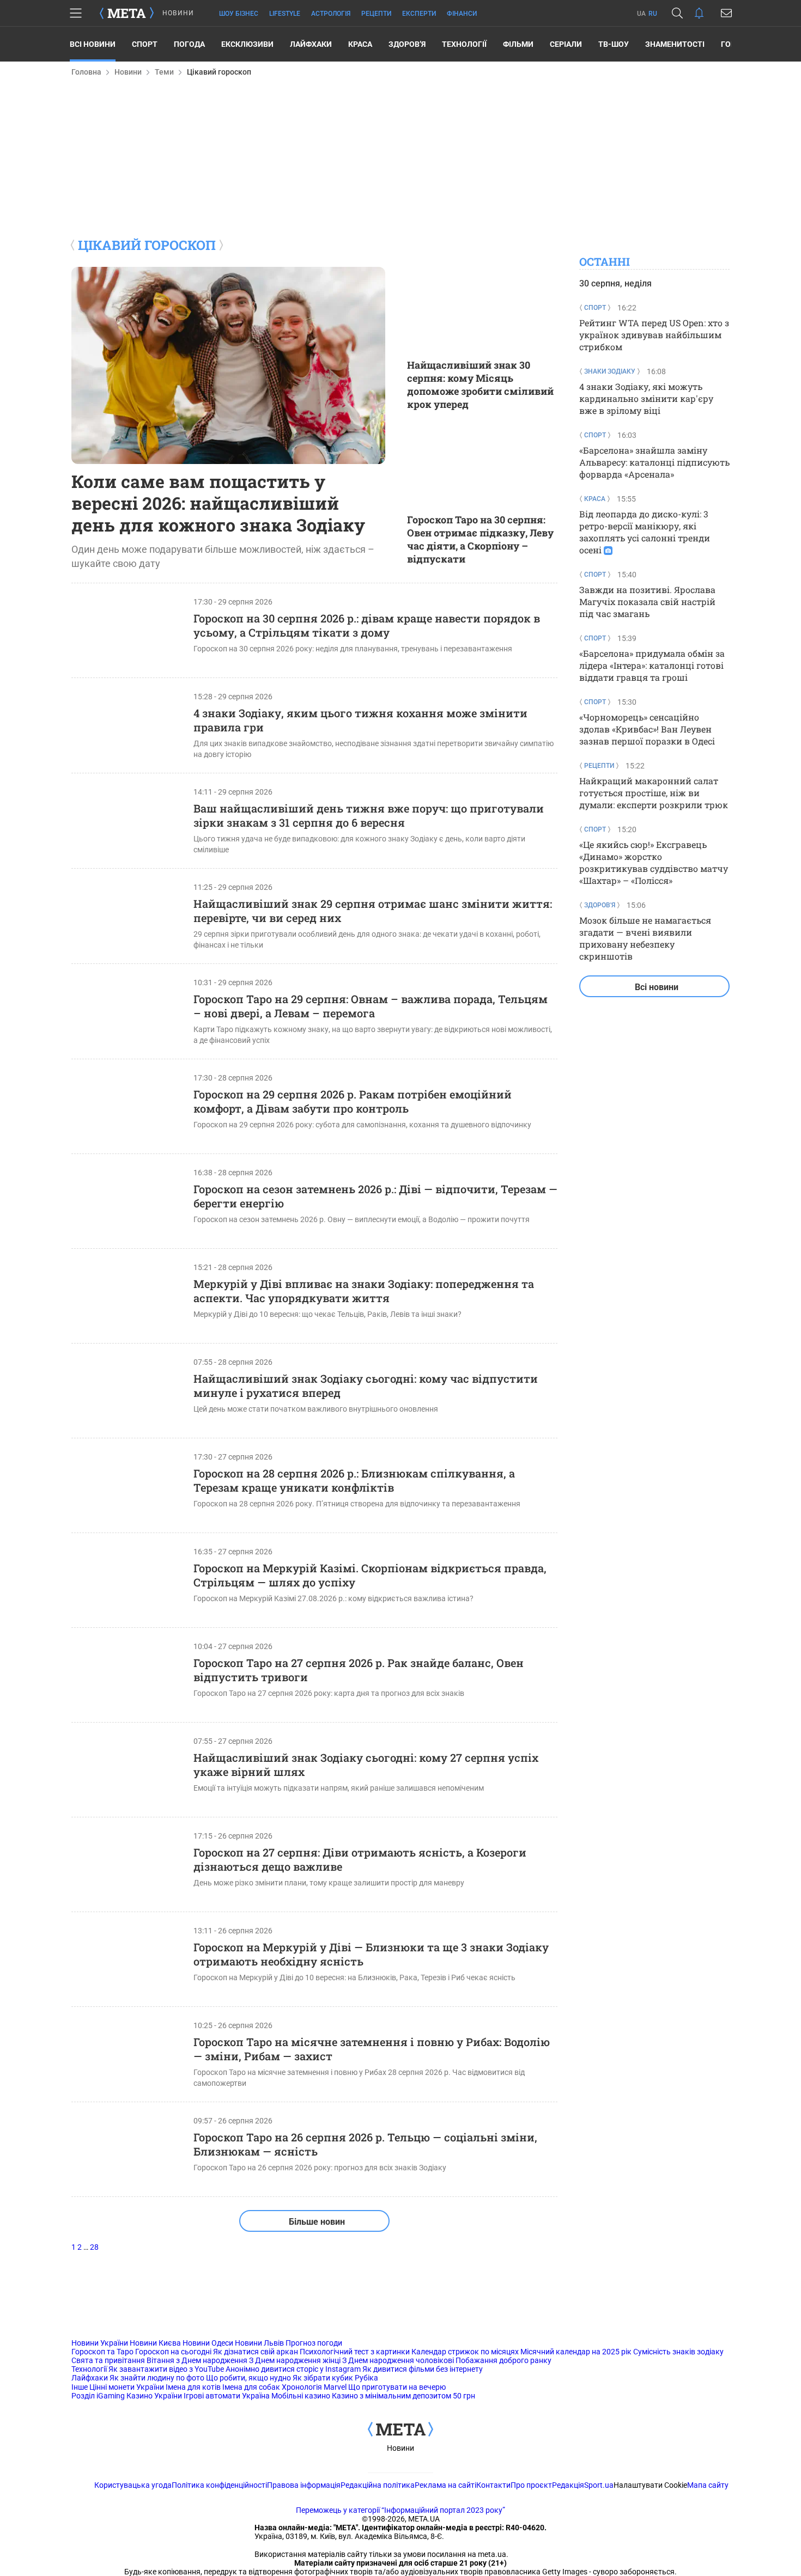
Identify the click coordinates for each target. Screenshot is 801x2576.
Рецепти (376, 14)
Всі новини (93, 44)
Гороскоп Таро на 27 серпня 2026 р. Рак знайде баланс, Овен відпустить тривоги (359, 1670)
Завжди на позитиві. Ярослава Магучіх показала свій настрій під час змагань (647, 602)
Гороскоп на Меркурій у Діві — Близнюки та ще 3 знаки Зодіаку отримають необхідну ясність (371, 1954)
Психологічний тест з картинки (355, 2352)
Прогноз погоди (314, 2343)
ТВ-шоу (614, 44)
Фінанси (462, 14)
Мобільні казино (301, 2396)
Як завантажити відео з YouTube (166, 2369)
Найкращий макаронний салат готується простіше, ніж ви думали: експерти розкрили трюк (654, 793)
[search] (677, 13)
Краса (360, 44)
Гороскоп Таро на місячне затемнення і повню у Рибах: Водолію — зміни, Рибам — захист (372, 2049)
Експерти (419, 14)
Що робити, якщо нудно (248, 2378)
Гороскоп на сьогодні (173, 2352)
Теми (164, 72)
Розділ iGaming (98, 2396)
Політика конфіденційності (219, 2485)
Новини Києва (155, 2343)
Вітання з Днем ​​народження (197, 2360)
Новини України (100, 2343)
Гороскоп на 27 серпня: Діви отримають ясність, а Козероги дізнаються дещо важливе (360, 1859)
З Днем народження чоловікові (398, 2360)
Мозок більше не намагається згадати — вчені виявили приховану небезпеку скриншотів (645, 938)
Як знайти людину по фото (157, 2378)
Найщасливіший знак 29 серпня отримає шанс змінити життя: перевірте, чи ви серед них (373, 911)
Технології (464, 44)
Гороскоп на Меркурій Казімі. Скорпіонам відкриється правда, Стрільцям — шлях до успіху (370, 1575)
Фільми (518, 44)
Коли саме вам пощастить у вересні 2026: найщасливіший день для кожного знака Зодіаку (218, 503)
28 (94, 2247)
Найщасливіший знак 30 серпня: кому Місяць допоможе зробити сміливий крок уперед (480, 384)
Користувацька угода (133, 2485)
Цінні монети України (127, 2387)
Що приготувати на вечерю (397, 2387)
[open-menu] (76, 13)
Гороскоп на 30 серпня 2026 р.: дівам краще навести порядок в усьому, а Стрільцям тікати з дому (367, 625)
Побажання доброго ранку (503, 2360)
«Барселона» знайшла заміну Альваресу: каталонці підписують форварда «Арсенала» (654, 462)
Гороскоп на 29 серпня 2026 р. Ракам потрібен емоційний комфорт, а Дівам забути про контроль (353, 1101)
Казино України (154, 2396)
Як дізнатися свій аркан (256, 2352)
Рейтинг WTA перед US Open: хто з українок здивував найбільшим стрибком (654, 335)
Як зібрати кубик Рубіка (335, 2378)
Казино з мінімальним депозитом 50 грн (403, 2396)
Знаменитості (675, 44)
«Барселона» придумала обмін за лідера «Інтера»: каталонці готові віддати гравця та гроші (652, 665)
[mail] (726, 13)
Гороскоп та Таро (102, 2352)
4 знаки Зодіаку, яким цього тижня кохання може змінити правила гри (360, 720)
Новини (128, 72)
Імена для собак (251, 2387)
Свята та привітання (108, 2360)
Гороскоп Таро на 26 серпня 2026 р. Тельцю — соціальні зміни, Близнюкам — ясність (365, 2144)
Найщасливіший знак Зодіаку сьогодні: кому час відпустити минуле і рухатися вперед (366, 1385)
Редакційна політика (378, 2485)
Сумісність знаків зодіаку (678, 2352)
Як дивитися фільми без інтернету (423, 2369)
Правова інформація (304, 2485)
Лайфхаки (311, 44)
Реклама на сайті (445, 2485)
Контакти (493, 2485)
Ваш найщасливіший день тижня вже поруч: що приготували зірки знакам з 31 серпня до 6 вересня (369, 815)
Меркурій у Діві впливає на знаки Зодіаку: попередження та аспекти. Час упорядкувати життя (364, 1291)
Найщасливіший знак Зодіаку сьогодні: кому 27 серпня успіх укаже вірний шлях (366, 1765)
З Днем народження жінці (295, 2360)
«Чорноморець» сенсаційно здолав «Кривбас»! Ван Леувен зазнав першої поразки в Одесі (647, 729)
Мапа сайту (708, 2485)
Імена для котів (193, 2387)
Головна (86, 72)
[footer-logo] (400, 2430)
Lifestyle (285, 14)
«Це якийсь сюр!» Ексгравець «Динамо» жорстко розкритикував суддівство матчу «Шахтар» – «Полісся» (654, 862)
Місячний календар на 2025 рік (576, 2352)
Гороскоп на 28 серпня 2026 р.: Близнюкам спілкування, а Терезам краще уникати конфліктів (354, 1480)
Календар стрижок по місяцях (465, 2352)
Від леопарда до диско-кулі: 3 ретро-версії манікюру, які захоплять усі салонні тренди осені (645, 532)
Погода (189, 44)
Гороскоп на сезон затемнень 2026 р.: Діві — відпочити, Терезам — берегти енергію (375, 1196)
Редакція (568, 2485)
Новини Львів (259, 2343)
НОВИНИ (178, 13)
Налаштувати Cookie (650, 2485)
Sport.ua (599, 2485)
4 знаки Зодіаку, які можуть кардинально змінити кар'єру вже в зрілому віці (646, 398)
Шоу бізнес (239, 14)
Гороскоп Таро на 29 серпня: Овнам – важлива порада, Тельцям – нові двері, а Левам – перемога (371, 1006)
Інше (80, 2387)
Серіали (566, 44)
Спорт (145, 44)
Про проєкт (531, 2485)
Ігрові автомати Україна (227, 2396)
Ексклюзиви (247, 44)
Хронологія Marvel (314, 2387)
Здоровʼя (407, 44)
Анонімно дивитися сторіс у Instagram (293, 2369)
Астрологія (331, 14)
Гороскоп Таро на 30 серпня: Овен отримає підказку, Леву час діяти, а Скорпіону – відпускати (480, 539)
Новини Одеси (208, 2343)
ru (653, 14)
